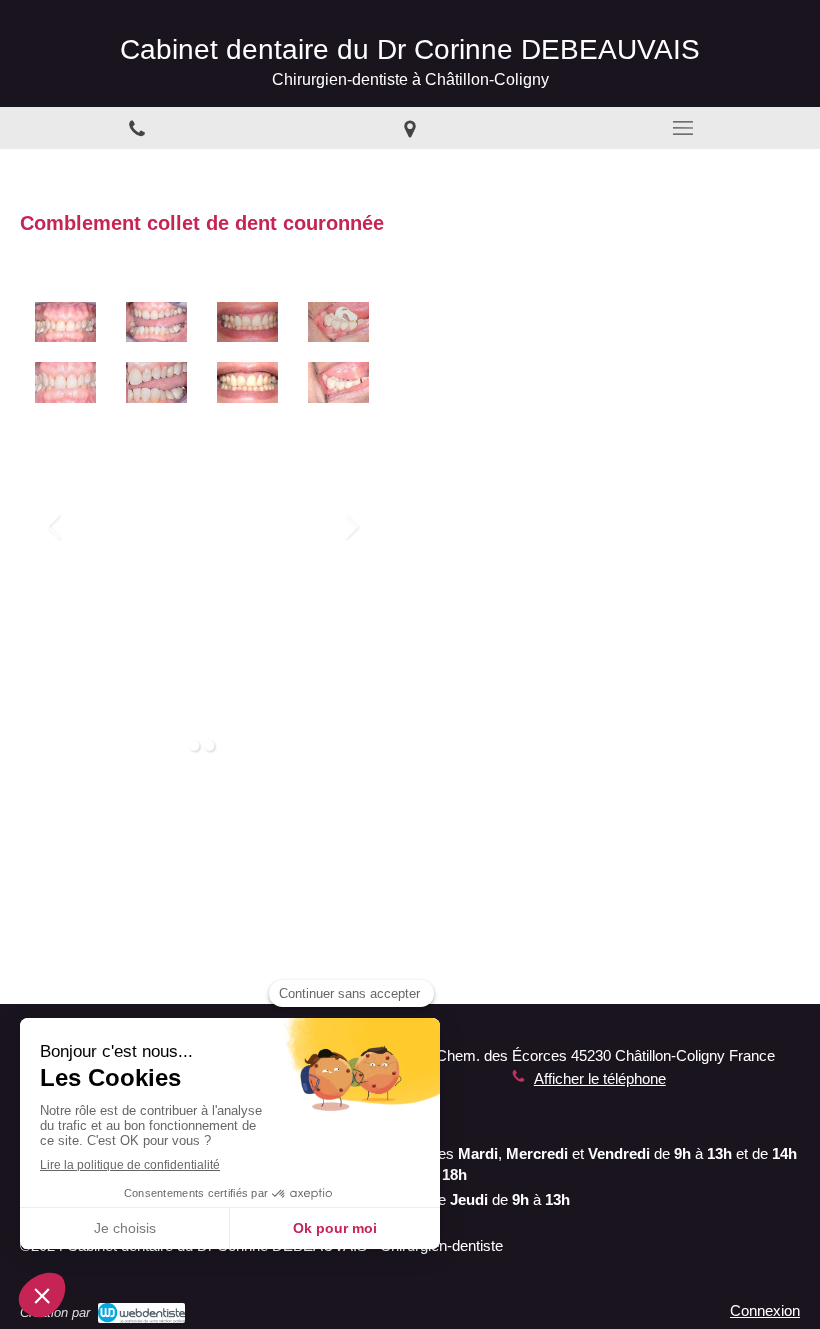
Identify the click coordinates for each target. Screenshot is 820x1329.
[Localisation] (409, 128)
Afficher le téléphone (600, 1078)
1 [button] (195, 746)
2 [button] (210, 746)
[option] (156, 527)
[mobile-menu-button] (683, 128)
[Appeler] (136, 128)
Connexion (765, 1310)
